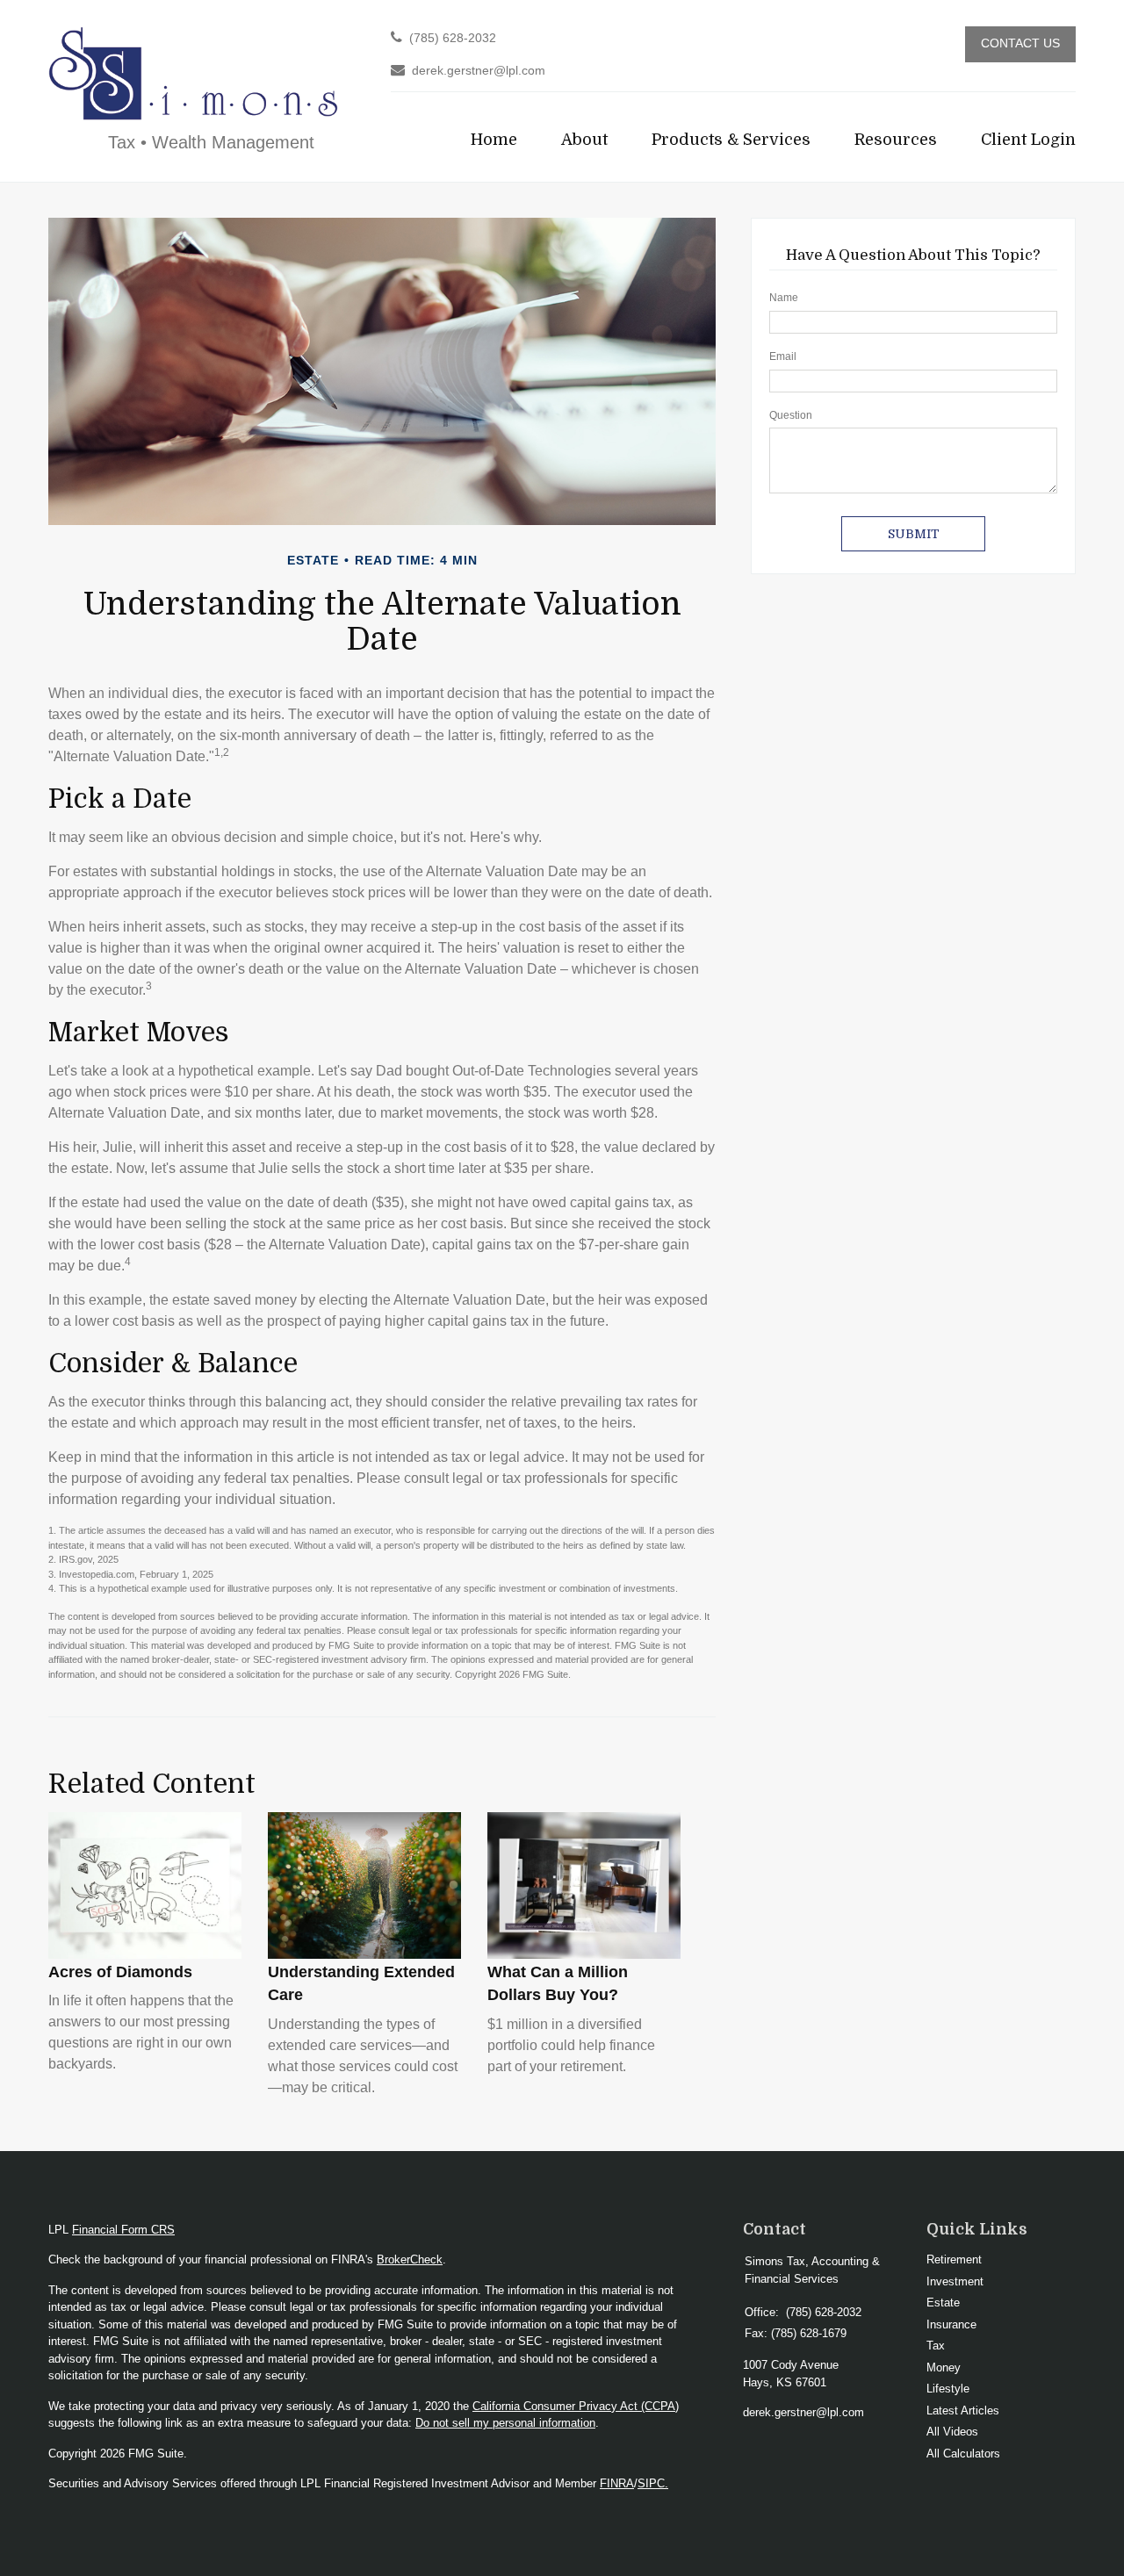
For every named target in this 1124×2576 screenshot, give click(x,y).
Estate (943, 2303)
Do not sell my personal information (505, 2423)
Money (944, 2367)
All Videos (952, 2432)
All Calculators (963, 2454)
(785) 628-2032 (453, 38)
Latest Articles (963, 2411)
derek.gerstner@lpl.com (479, 71)
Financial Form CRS (123, 2230)
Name (784, 298)
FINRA (617, 2483)
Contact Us (1020, 43)
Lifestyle (948, 2389)
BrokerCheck (410, 2259)
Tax (936, 2346)
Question (791, 415)
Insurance (951, 2324)
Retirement (954, 2259)
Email (783, 356)
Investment (955, 2281)
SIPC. (653, 2483)
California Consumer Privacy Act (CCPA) (576, 2406)
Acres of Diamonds (120, 1972)
